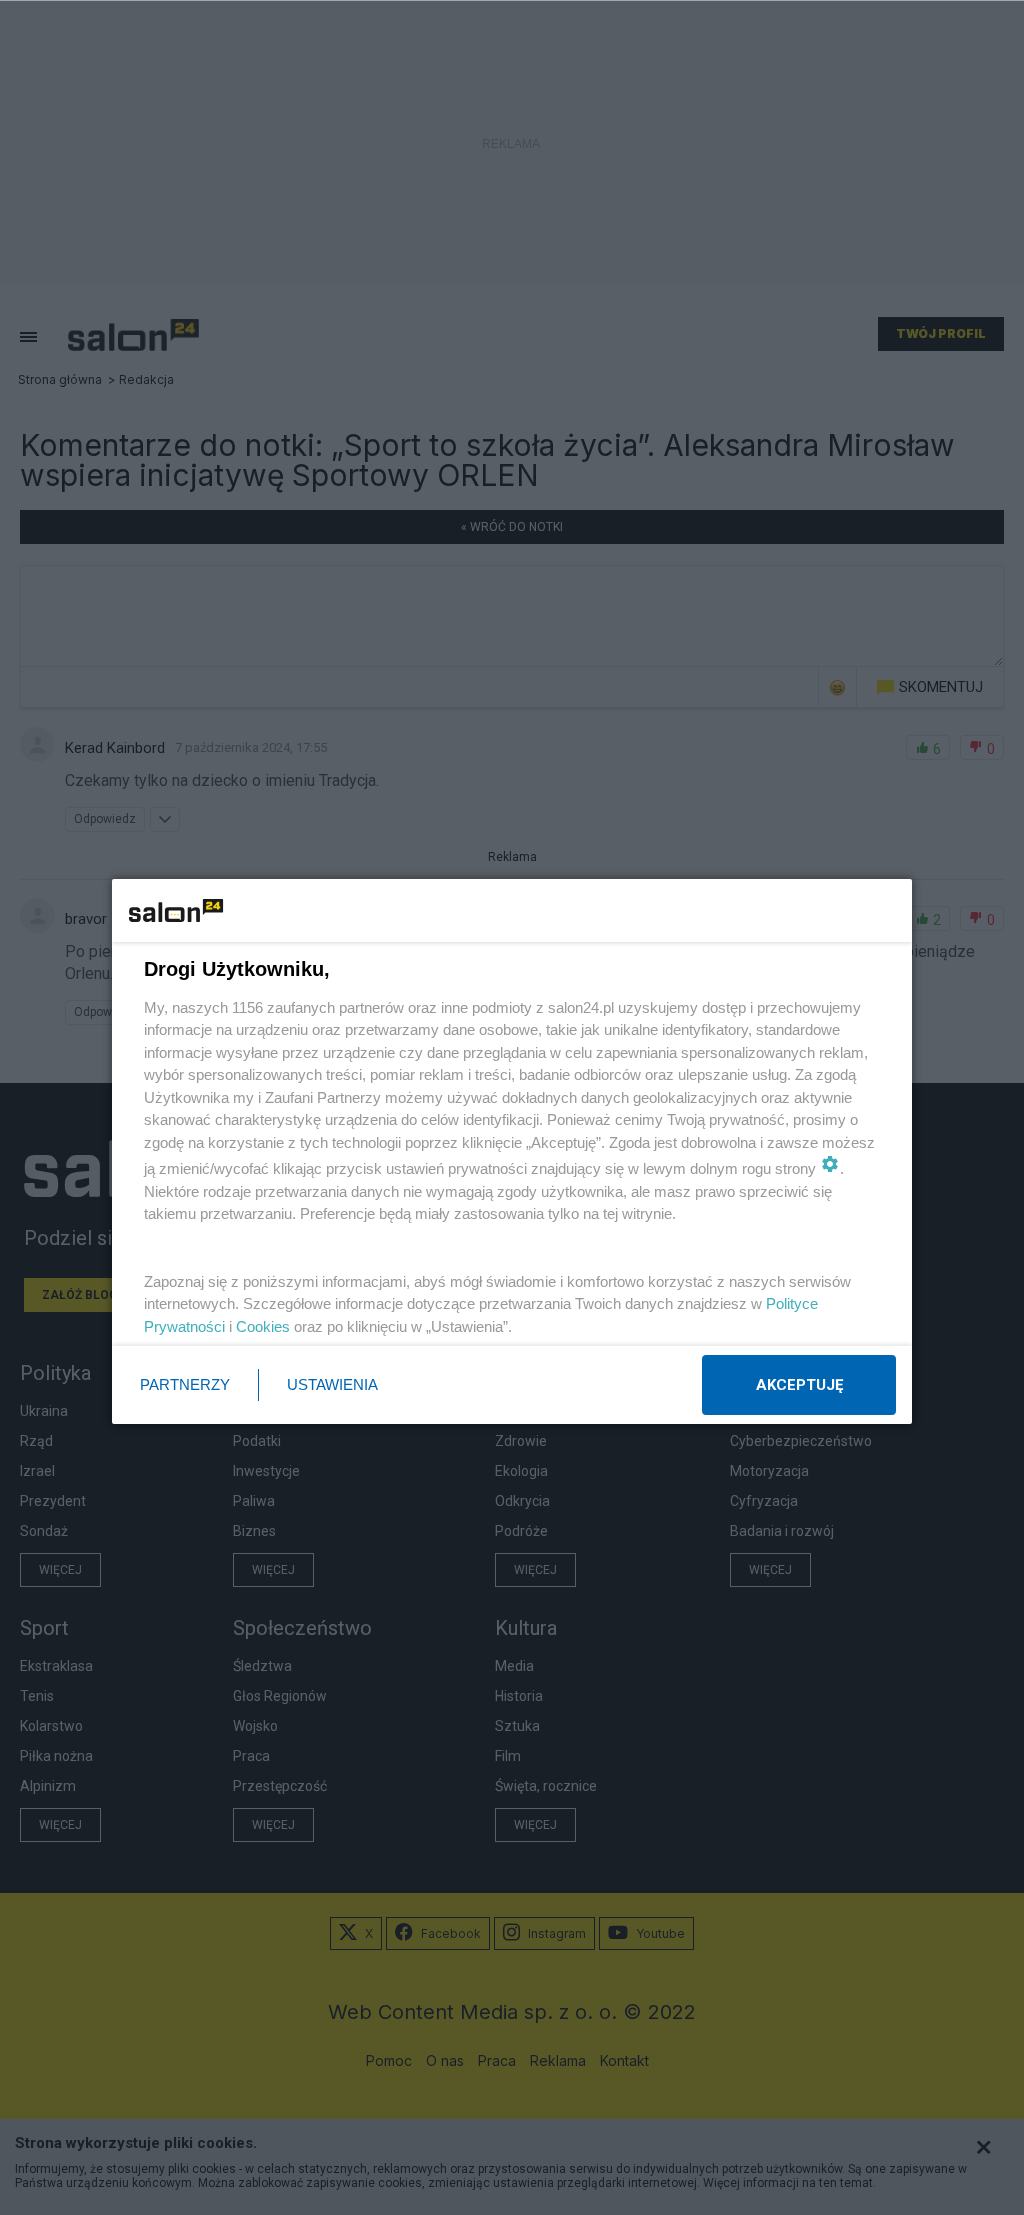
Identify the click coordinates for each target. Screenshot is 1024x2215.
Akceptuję (799, 1385)
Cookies (263, 1326)
